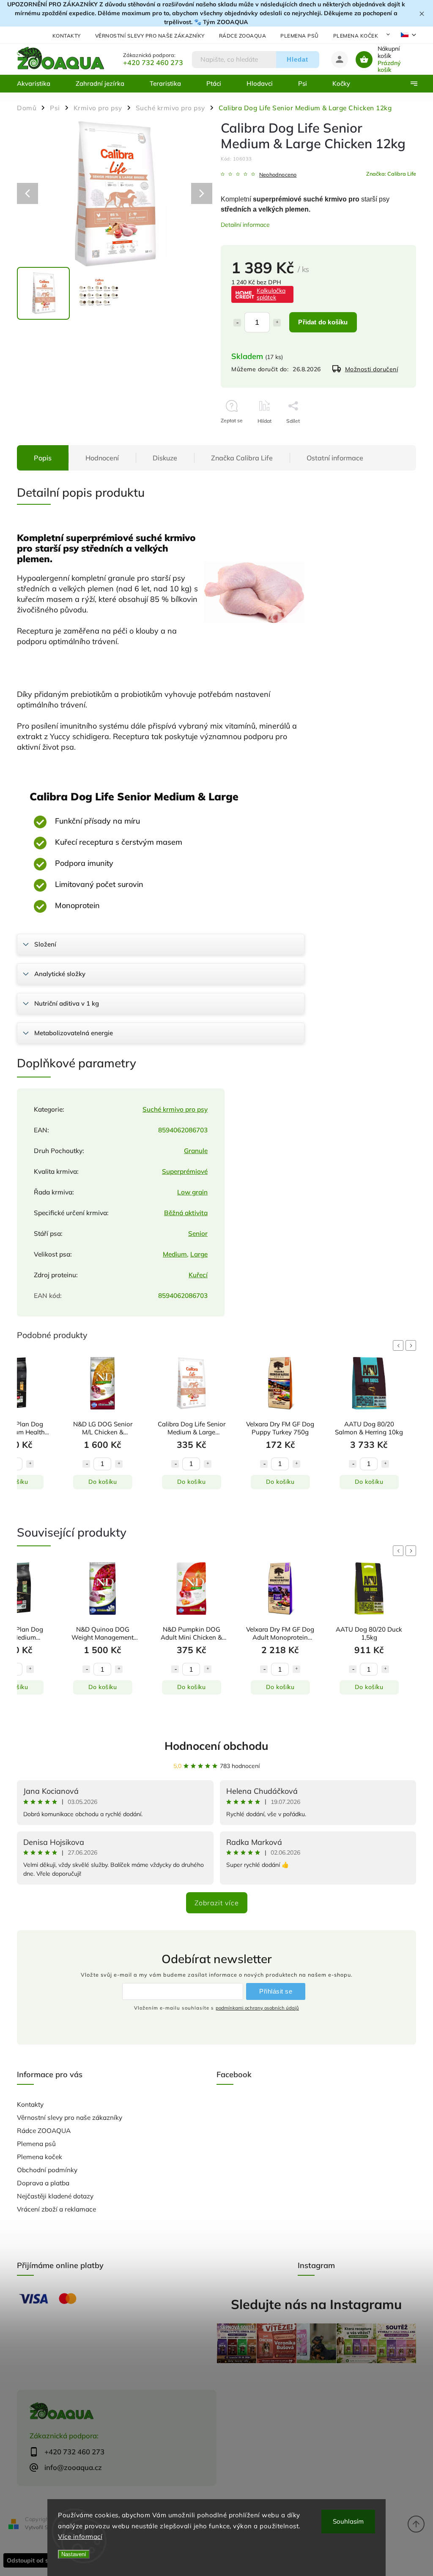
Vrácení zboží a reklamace (56, 2209)
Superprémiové (185, 1171)
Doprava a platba (43, 2183)
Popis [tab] (43, 458)
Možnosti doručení (372, 369)
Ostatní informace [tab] (335, 458)
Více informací (80, 2537)
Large (199, 1254)
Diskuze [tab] (165, 458)
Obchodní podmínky (47, 2170)
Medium (175, 1254)
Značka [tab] (242, 458)
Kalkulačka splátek (271, 294)
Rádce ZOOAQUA (243, 36)
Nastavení (74, 2554)
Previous (400, 1345)
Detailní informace (245, 225)
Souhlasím (348, 2521)
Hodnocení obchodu (216, 1746)
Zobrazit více (217, 1903)
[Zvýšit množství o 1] (277, 323)
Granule (196, 1151)
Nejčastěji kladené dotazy (55, 2196)
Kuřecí (198, 1275)
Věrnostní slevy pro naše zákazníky (150, 36)
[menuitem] (40, 84)
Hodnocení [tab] (102, 458)
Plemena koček (356, 36)
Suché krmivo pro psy (175, 1109)
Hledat (297, 59)
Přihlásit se (276, 1991)
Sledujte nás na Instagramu (316, 2304)
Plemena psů (300, 36)
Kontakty (67, 36)
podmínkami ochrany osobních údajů (257, 2008)
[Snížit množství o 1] (237, 323)
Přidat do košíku (323, 322)
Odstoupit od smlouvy (38, 2560)
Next (412, 1345)
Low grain (192, 1192)
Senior (198, 1234)
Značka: (391, 174)
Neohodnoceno (278, 175)
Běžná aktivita (186, 1213)
